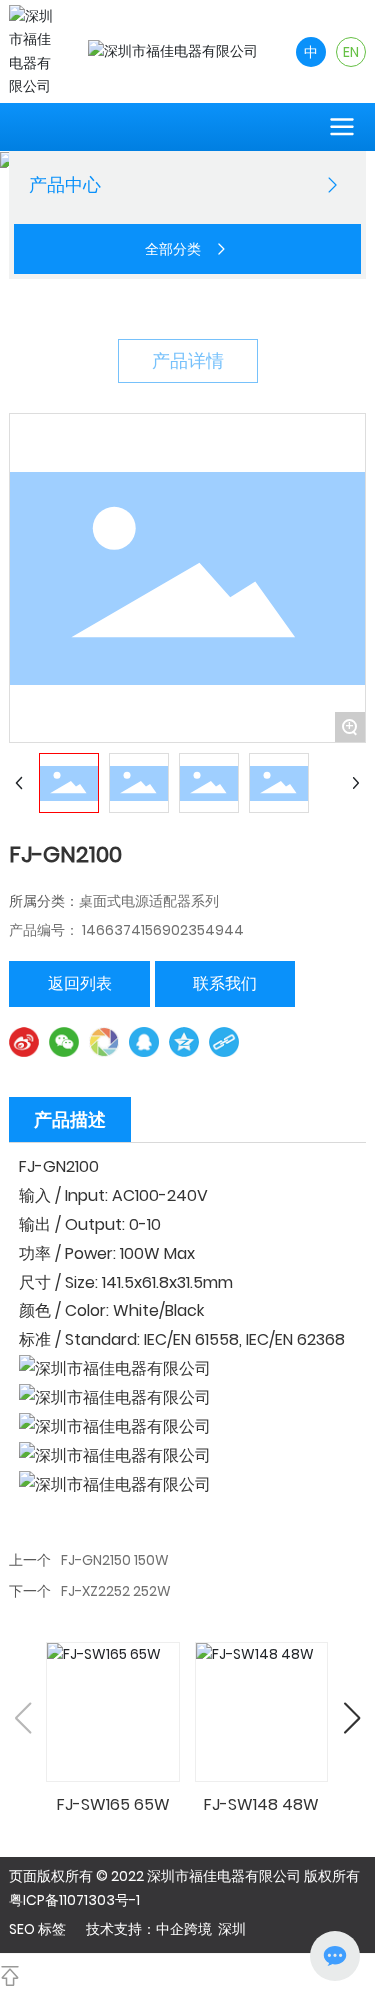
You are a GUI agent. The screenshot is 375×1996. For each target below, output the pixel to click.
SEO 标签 (37, 1929)
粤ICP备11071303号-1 (74, 1900)
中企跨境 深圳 (201, 1929)
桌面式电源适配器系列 (149, 901)
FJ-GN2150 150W (115, 1560)
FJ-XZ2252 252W (116, 1591)
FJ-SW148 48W (261, 1804)
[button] (352, 1718)
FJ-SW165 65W (113, 1804)
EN (351, 52)
